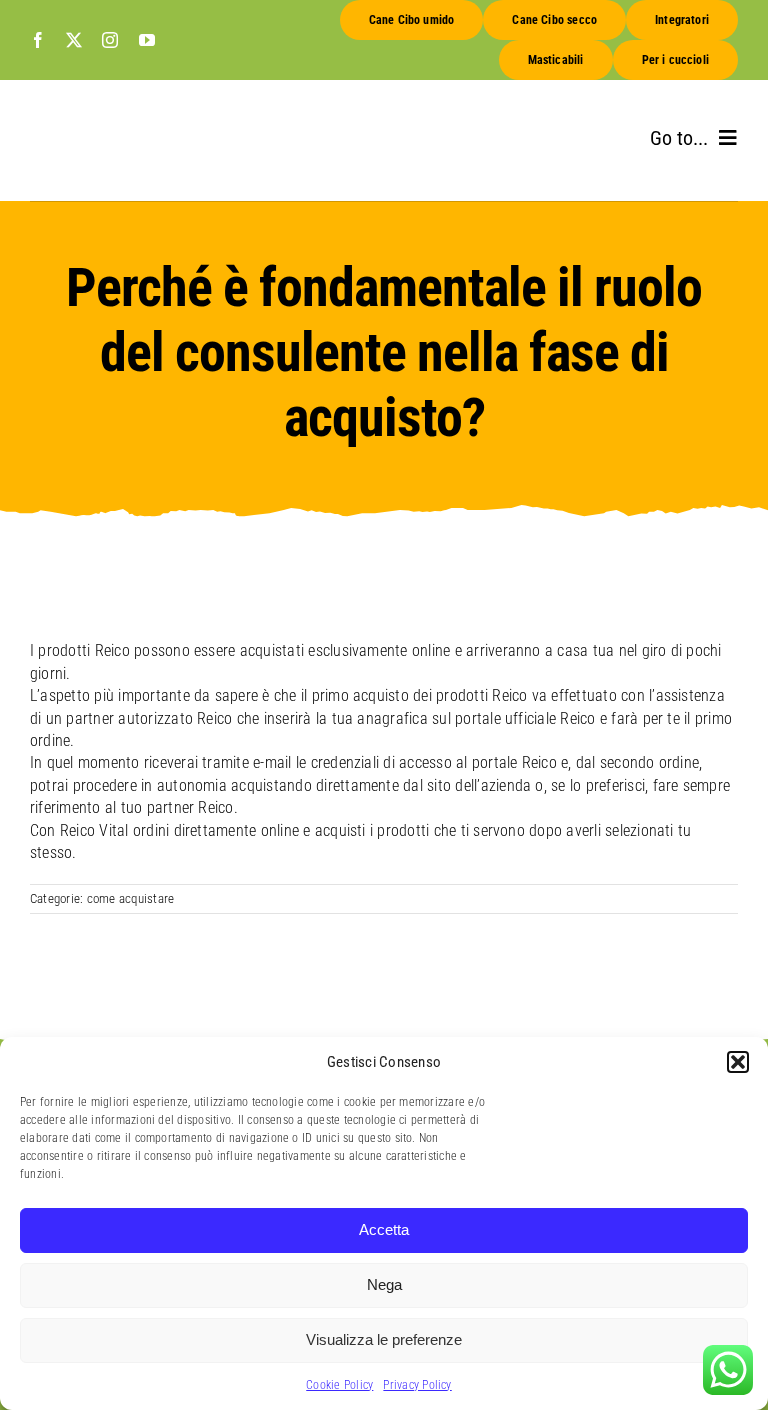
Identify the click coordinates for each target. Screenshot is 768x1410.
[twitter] (74, 40)
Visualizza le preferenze (384, 1339)
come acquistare (131, 898)
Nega (384, 1284)
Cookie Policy (339, 1385)
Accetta (384, 1229)
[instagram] (110, 40)
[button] (738, 1062)
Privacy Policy (417, 1385)
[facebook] (38, 40)
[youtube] (147, 40)
